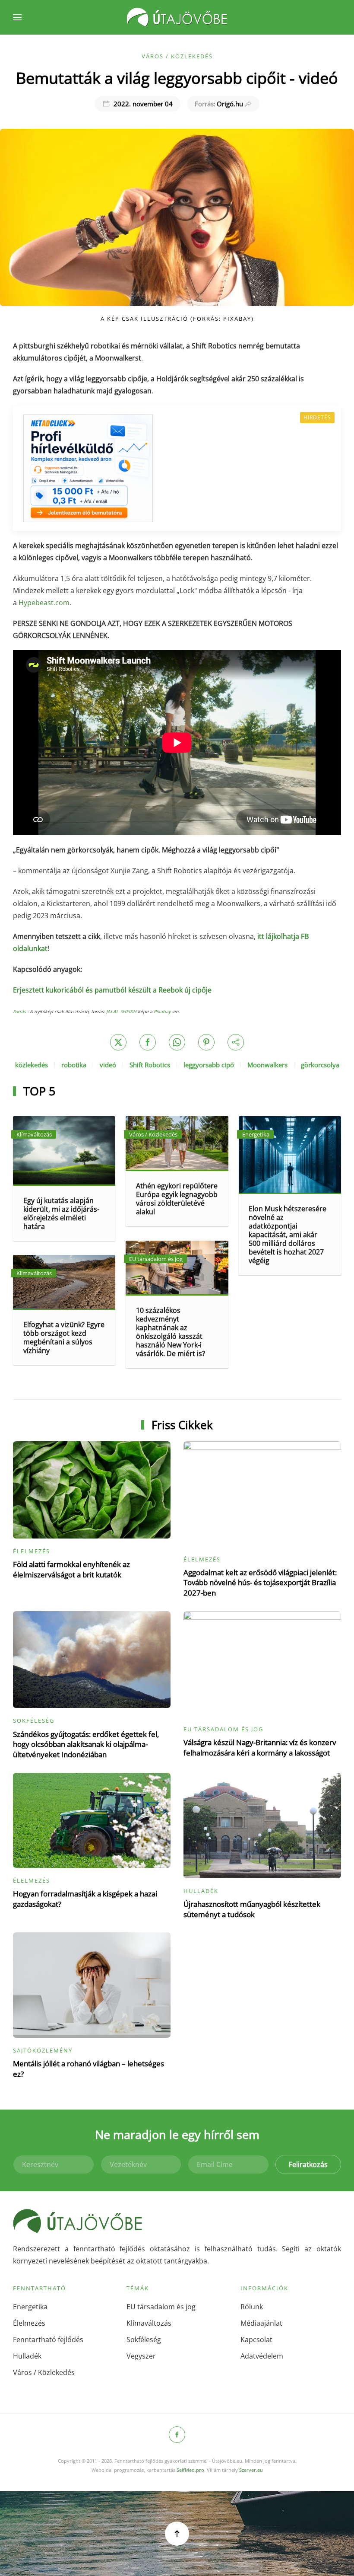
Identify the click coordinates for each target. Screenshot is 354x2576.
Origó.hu (219, 104)
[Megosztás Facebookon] (148, 1042)
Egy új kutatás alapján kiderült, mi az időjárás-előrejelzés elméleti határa (61, 1213)
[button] (17, 17)
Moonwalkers (267, 1065)
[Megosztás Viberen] (236, 1042)
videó (108, 1065)
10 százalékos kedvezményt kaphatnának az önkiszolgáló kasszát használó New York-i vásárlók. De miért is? (171, 1332)
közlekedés (32, 1065)
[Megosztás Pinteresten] (206, 1042)
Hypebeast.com (44, 603)
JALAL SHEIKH (121, 1012)
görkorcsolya (320, 1065)
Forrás (19, 1012)
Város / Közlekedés (177, 56)
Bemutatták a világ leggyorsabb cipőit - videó (177, 78)
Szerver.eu (251, 2470)
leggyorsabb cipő (209, 1065)
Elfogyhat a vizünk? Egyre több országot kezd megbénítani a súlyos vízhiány (64, 1337)
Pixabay (162, 1012)
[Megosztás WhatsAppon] (177, 1042)
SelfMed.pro (190, 2470)
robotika (74, 1065)
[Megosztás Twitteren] (118, 1042)
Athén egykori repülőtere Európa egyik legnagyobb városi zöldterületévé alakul (177, 1199)
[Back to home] (177, 17)
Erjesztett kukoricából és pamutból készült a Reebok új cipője (112, 990)
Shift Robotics (150, 1065)
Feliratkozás (308, 2164)
